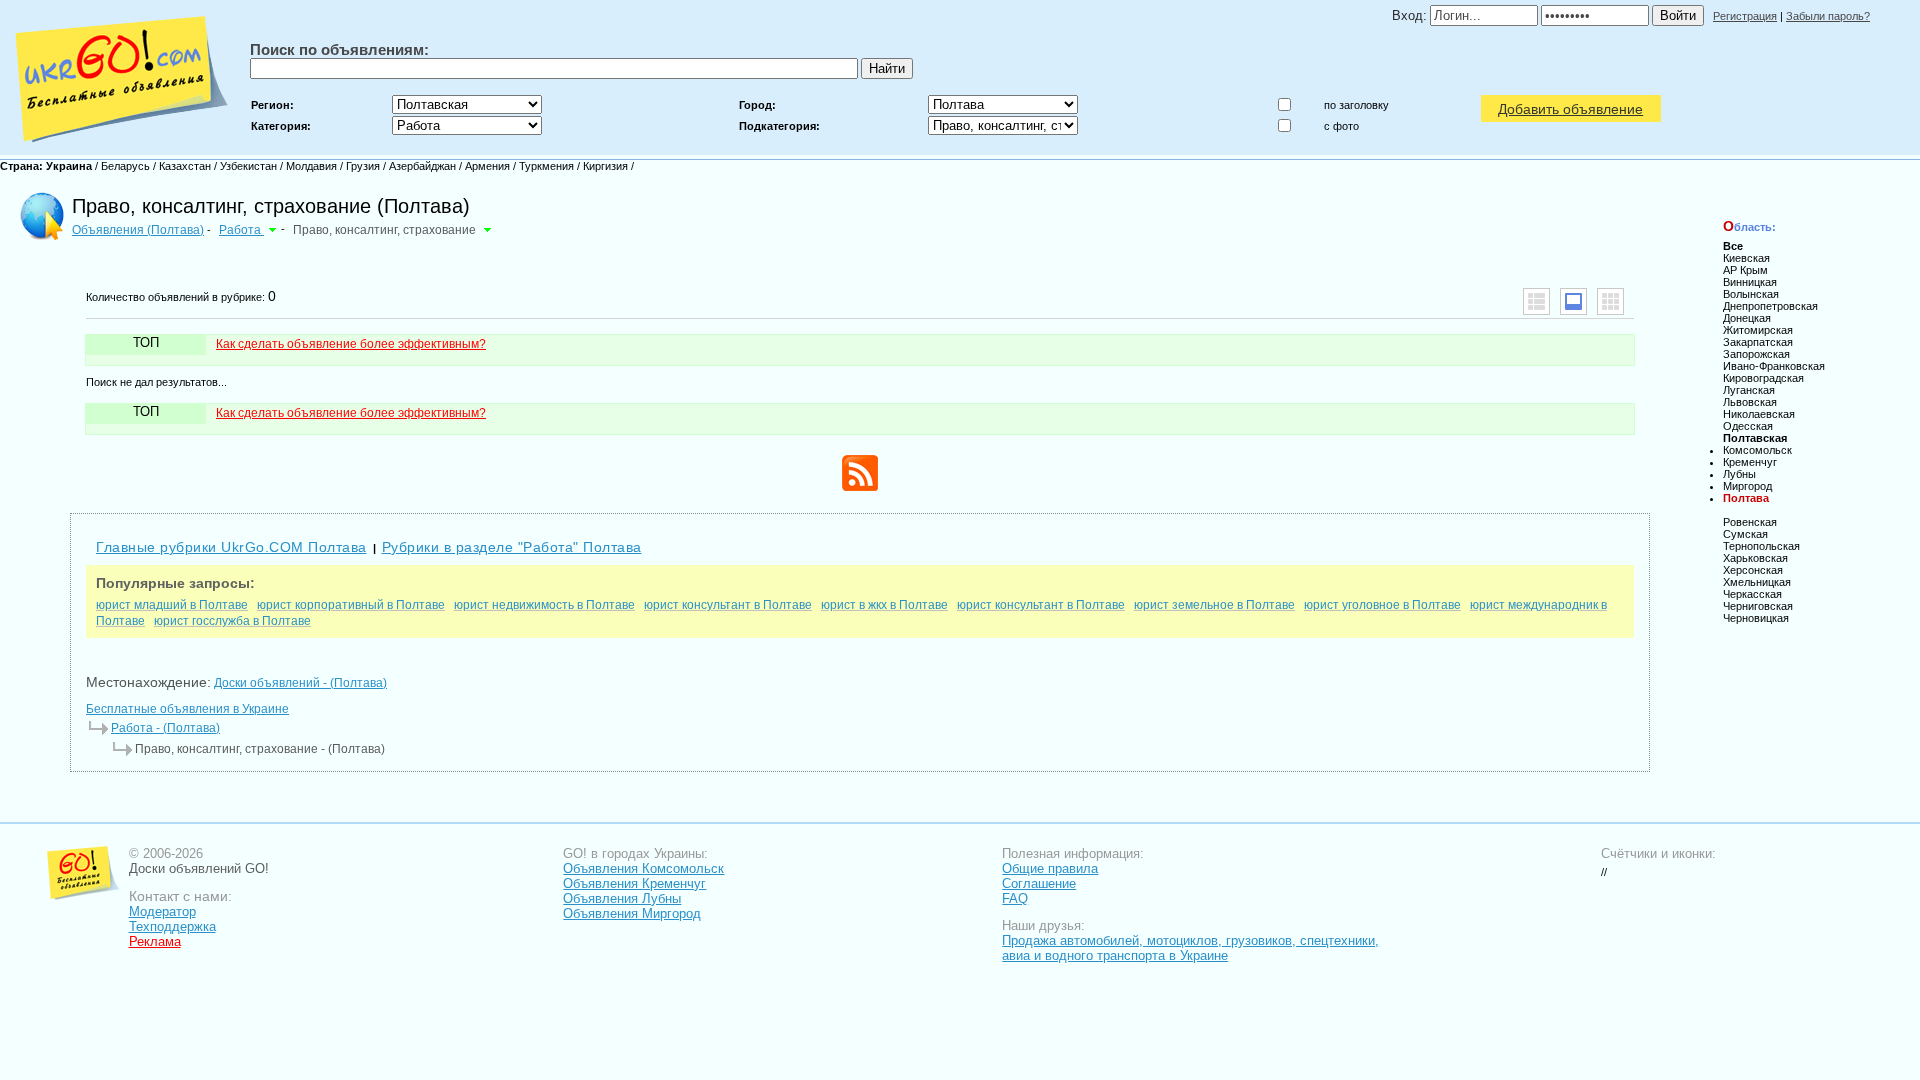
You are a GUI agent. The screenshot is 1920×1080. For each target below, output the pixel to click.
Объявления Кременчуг (634, 883)
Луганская (1749, 390)
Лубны (1739, 474)
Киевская (1746, 258)
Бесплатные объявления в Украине (187, 709)
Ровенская (1750, 522)
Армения (487, 166)
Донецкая (1747, 318)
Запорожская (1756, 354)
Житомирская (1758, 330)
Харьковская (1755, 558)
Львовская (1750, 402)
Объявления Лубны (622, 898)
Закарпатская (1758, 342)
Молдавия (311, 166)
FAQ (1015, 898)
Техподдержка (172, 926)
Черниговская (1758, 606)
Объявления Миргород (632, 913)
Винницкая (1750, 282)
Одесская (1748, 426)
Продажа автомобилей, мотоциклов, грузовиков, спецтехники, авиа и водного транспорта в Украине (1190, 948)
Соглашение (1039, 883)
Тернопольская (1761, 546)
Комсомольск (1757, 450)
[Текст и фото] (1573, 301)
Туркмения (546, 166)
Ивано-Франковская (1774, 366)
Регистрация (1745, 16)
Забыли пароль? (1828, 16)
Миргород (1747, 486)
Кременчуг (1750, 462)
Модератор (162, 911)
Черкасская (1752, 594)
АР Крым (1745, 270)
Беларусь (125, 166)
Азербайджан (422, 166)
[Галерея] (1610, 301)
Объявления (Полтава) (138, 230)
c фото (1341, 126)
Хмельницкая (1757, 582)
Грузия (363, 166)
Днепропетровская (1770, 306)
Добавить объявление (1570, 109)
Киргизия (605, 166)
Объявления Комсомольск (643, 868)
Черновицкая (1756, 618)
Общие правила (1050, 868)
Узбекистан (248, 166)
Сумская (1745, 534)
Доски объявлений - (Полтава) (300, 683)
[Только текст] (1536, 301)
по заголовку (1356, 105)
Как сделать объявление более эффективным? (351, 344)
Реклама (155, 941)
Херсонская (1753, 570)
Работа (241, 230)
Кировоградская (1763, 378)
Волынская (1751, 294)
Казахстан (185, 166)
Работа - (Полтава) (165, 728)
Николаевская (1759, 414)
